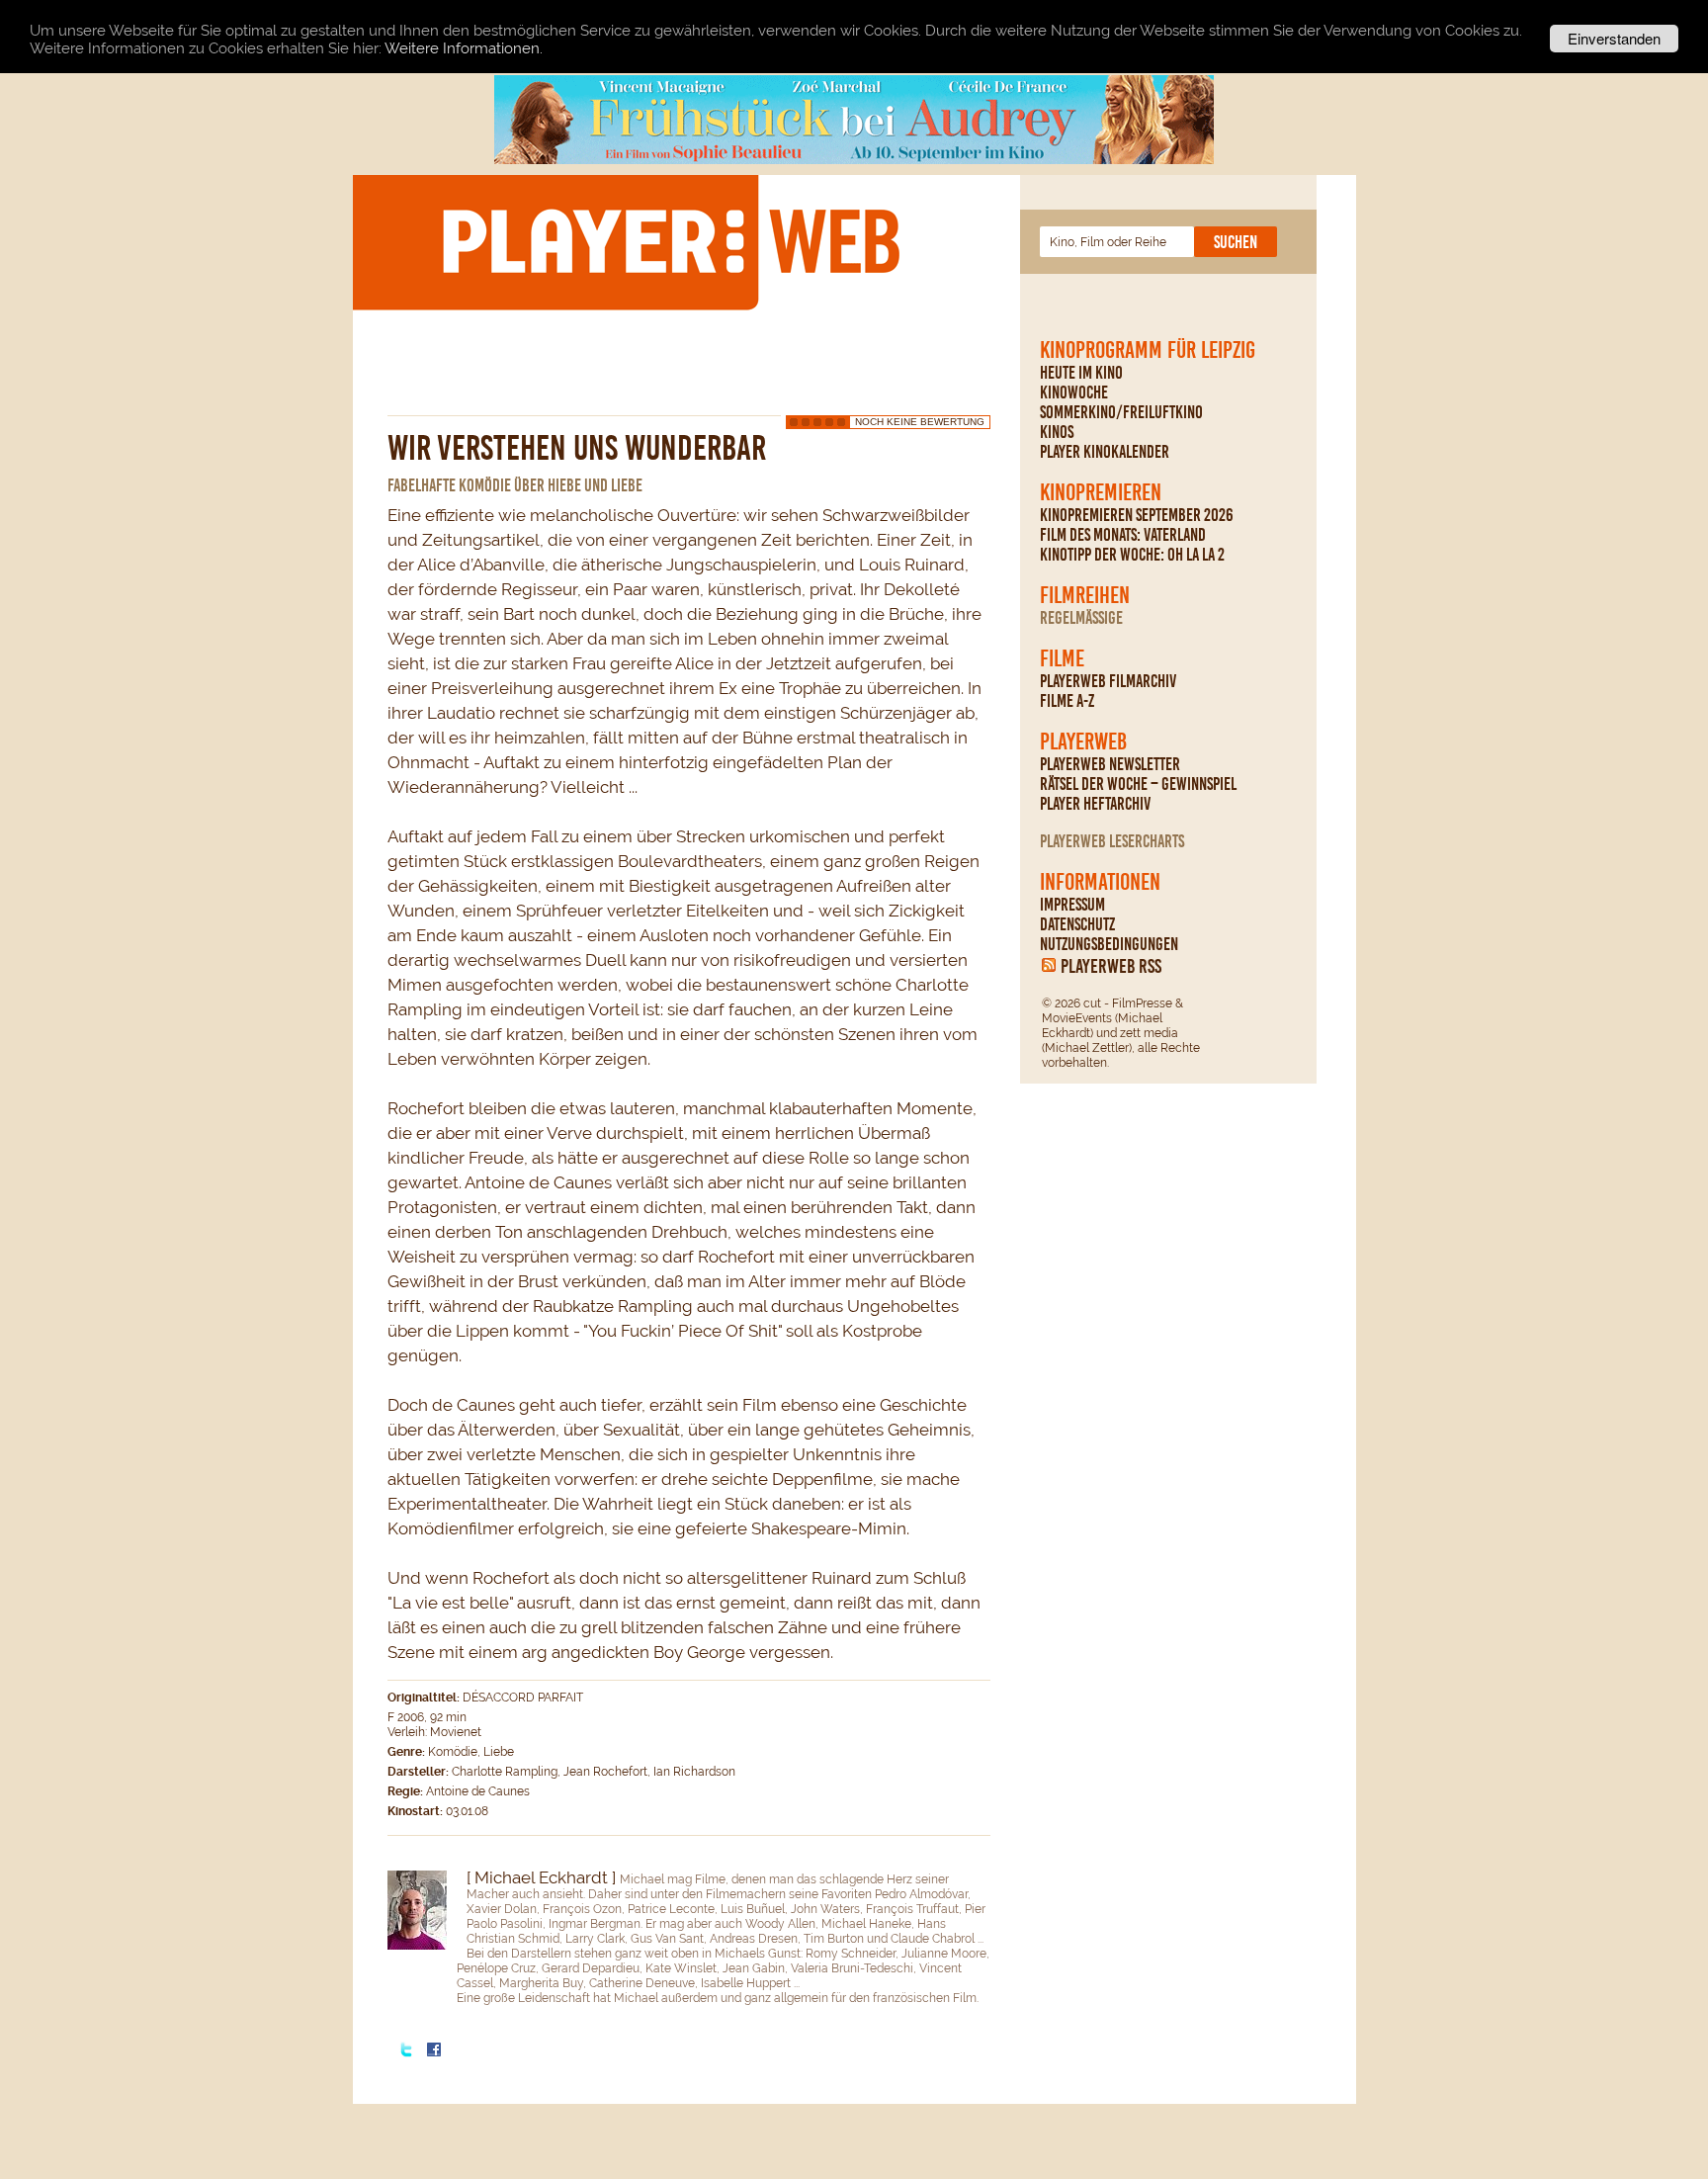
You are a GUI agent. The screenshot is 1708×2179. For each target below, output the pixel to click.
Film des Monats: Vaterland (1123, 535)
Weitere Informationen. (464, 49)
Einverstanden (1614, 38)
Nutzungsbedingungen (1109, 944)
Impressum (1072, 905)
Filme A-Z (1067, 701)
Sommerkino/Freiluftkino (1121, 412)
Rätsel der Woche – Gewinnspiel (1138, 784)
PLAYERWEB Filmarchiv (1108, 681)
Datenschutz (1077, 924)
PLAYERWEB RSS (1111, 966)
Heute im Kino (1081, 373)
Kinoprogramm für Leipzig (1148, 350)
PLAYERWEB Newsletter (1110, 764)
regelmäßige (1081, 618)
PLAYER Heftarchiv (1095, 804)
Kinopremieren (1101, 492)
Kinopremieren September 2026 (1137, 515)
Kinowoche (1074, 392)
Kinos (1057, 432)
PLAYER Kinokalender (1105, 452)
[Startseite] (670, 241)
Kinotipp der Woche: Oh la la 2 (1132, 555)
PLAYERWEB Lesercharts (1112, 841)
